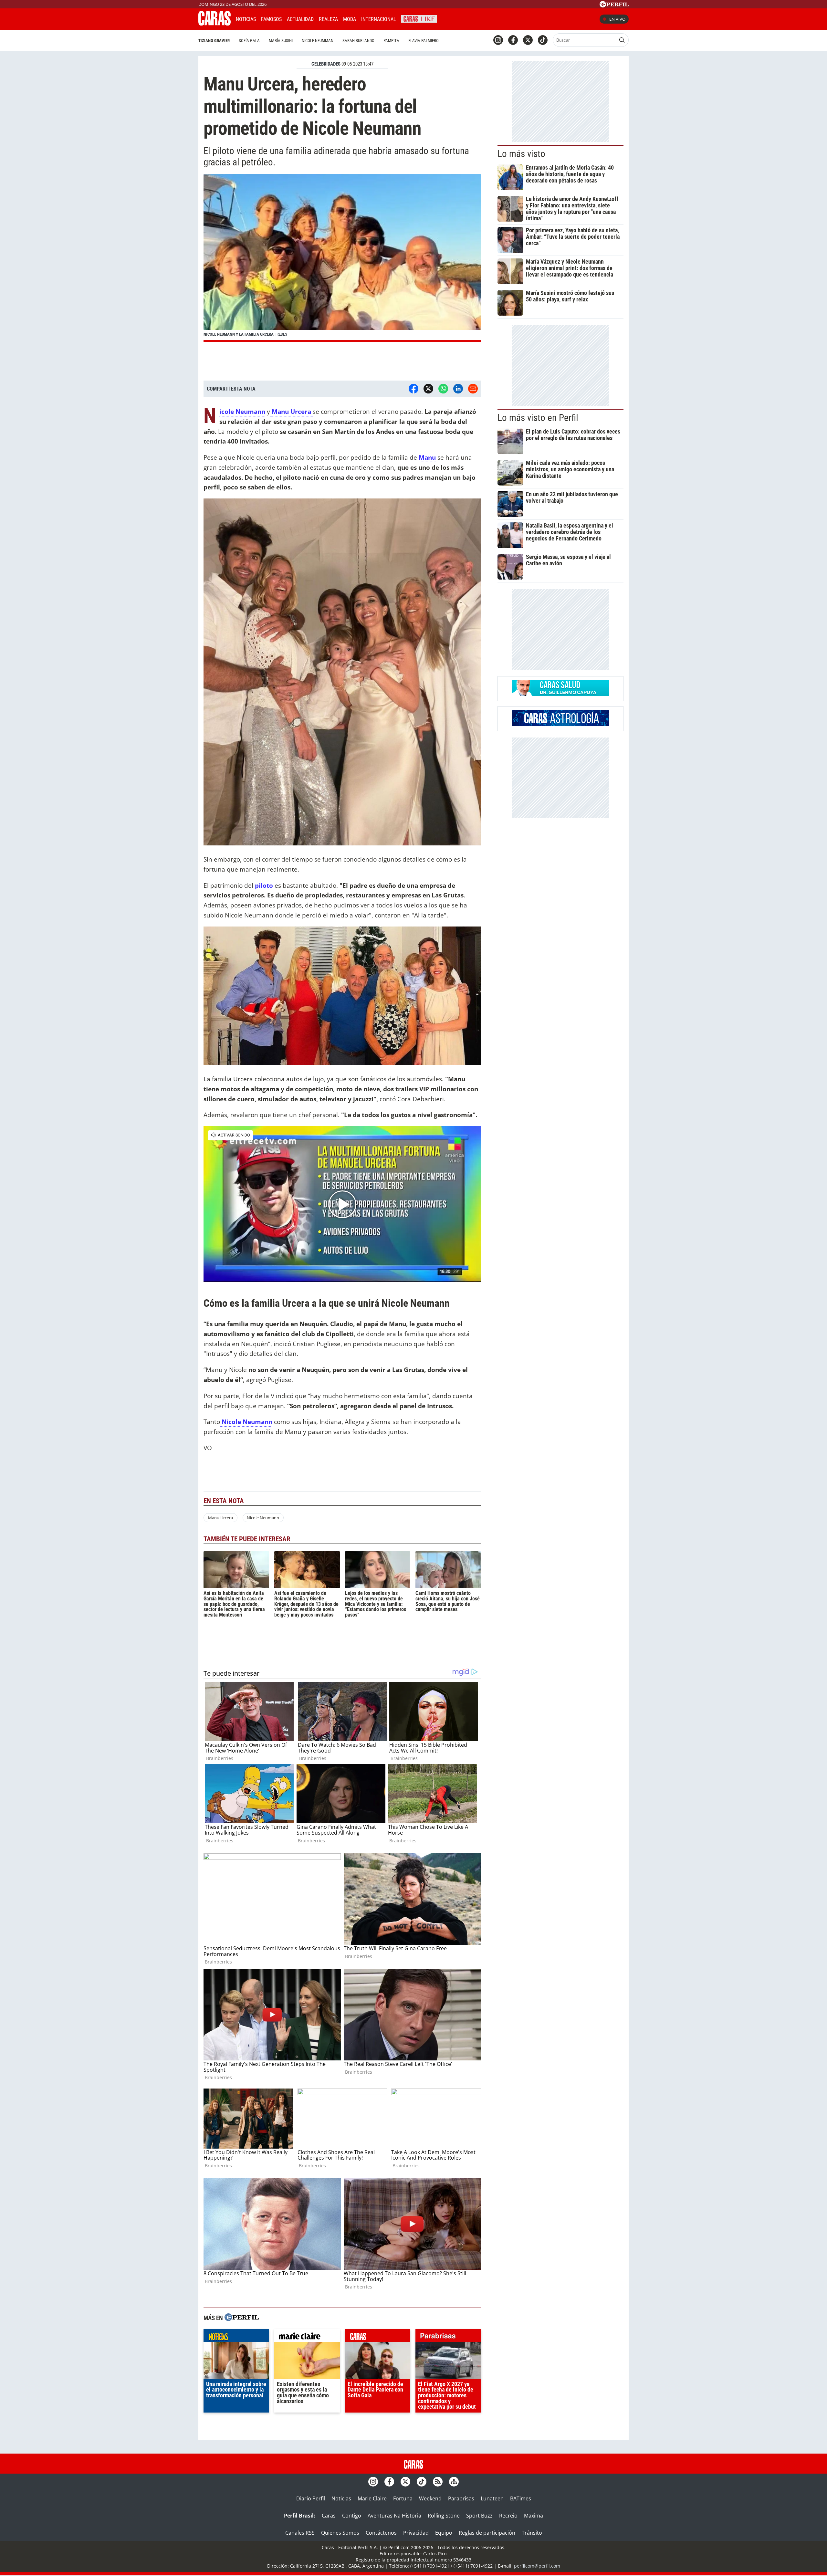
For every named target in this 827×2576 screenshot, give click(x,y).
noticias (236, 2337)
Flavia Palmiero (424, 41)
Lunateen (492, 2498)
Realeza (328, 19)
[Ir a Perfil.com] (614, 5)
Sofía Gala (249, 41)
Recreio (508, 2516)
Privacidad (416, 2533)
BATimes (521, 2498)
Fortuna (403, 2498)
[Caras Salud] (560, 694)
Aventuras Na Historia (394, 2516)
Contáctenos (381, 2533)
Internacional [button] (379, 19)
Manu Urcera (220, 1518)
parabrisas (448, 2337)
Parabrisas (461, 2498)
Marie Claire (372, 2498)
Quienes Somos (340, 2533)
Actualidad (300, 19)
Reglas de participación (487, 2533)
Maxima (534, 2516)
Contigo (352, 2516)
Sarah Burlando (358, 41)
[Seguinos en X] (528, 40)
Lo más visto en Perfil (538, 418)
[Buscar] (622, 40)
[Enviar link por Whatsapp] (443, 389)
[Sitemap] (454, 2482)
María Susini (281, 41)
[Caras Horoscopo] (560, 724)
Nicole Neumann (263, 1518)
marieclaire (307, 2337)
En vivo (617, 19)
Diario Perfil (311, 2498)
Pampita (391, 41)
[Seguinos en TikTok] (543, 40)
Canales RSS (300, 2533)
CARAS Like (419, 18)
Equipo (444, 2533)
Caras (329, 2516)
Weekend (430, 2498)
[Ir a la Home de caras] (215, 24)
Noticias (246, 19)
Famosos (271, 19)
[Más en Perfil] (242, 2318)
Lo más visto (521, 154)
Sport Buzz (479, 2516)
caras (378, 2337)
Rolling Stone (444, 2516)
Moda (350, 19)
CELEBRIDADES (326, 64)
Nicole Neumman (318, 41)
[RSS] (438, 2482)
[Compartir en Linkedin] (458, 389)
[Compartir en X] (428, 389)
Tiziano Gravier (214, 41)
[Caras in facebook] (513, 40)
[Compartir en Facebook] (413, 389)
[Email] (473, 389)
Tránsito (532, 2533)
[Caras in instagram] (498, 40)
